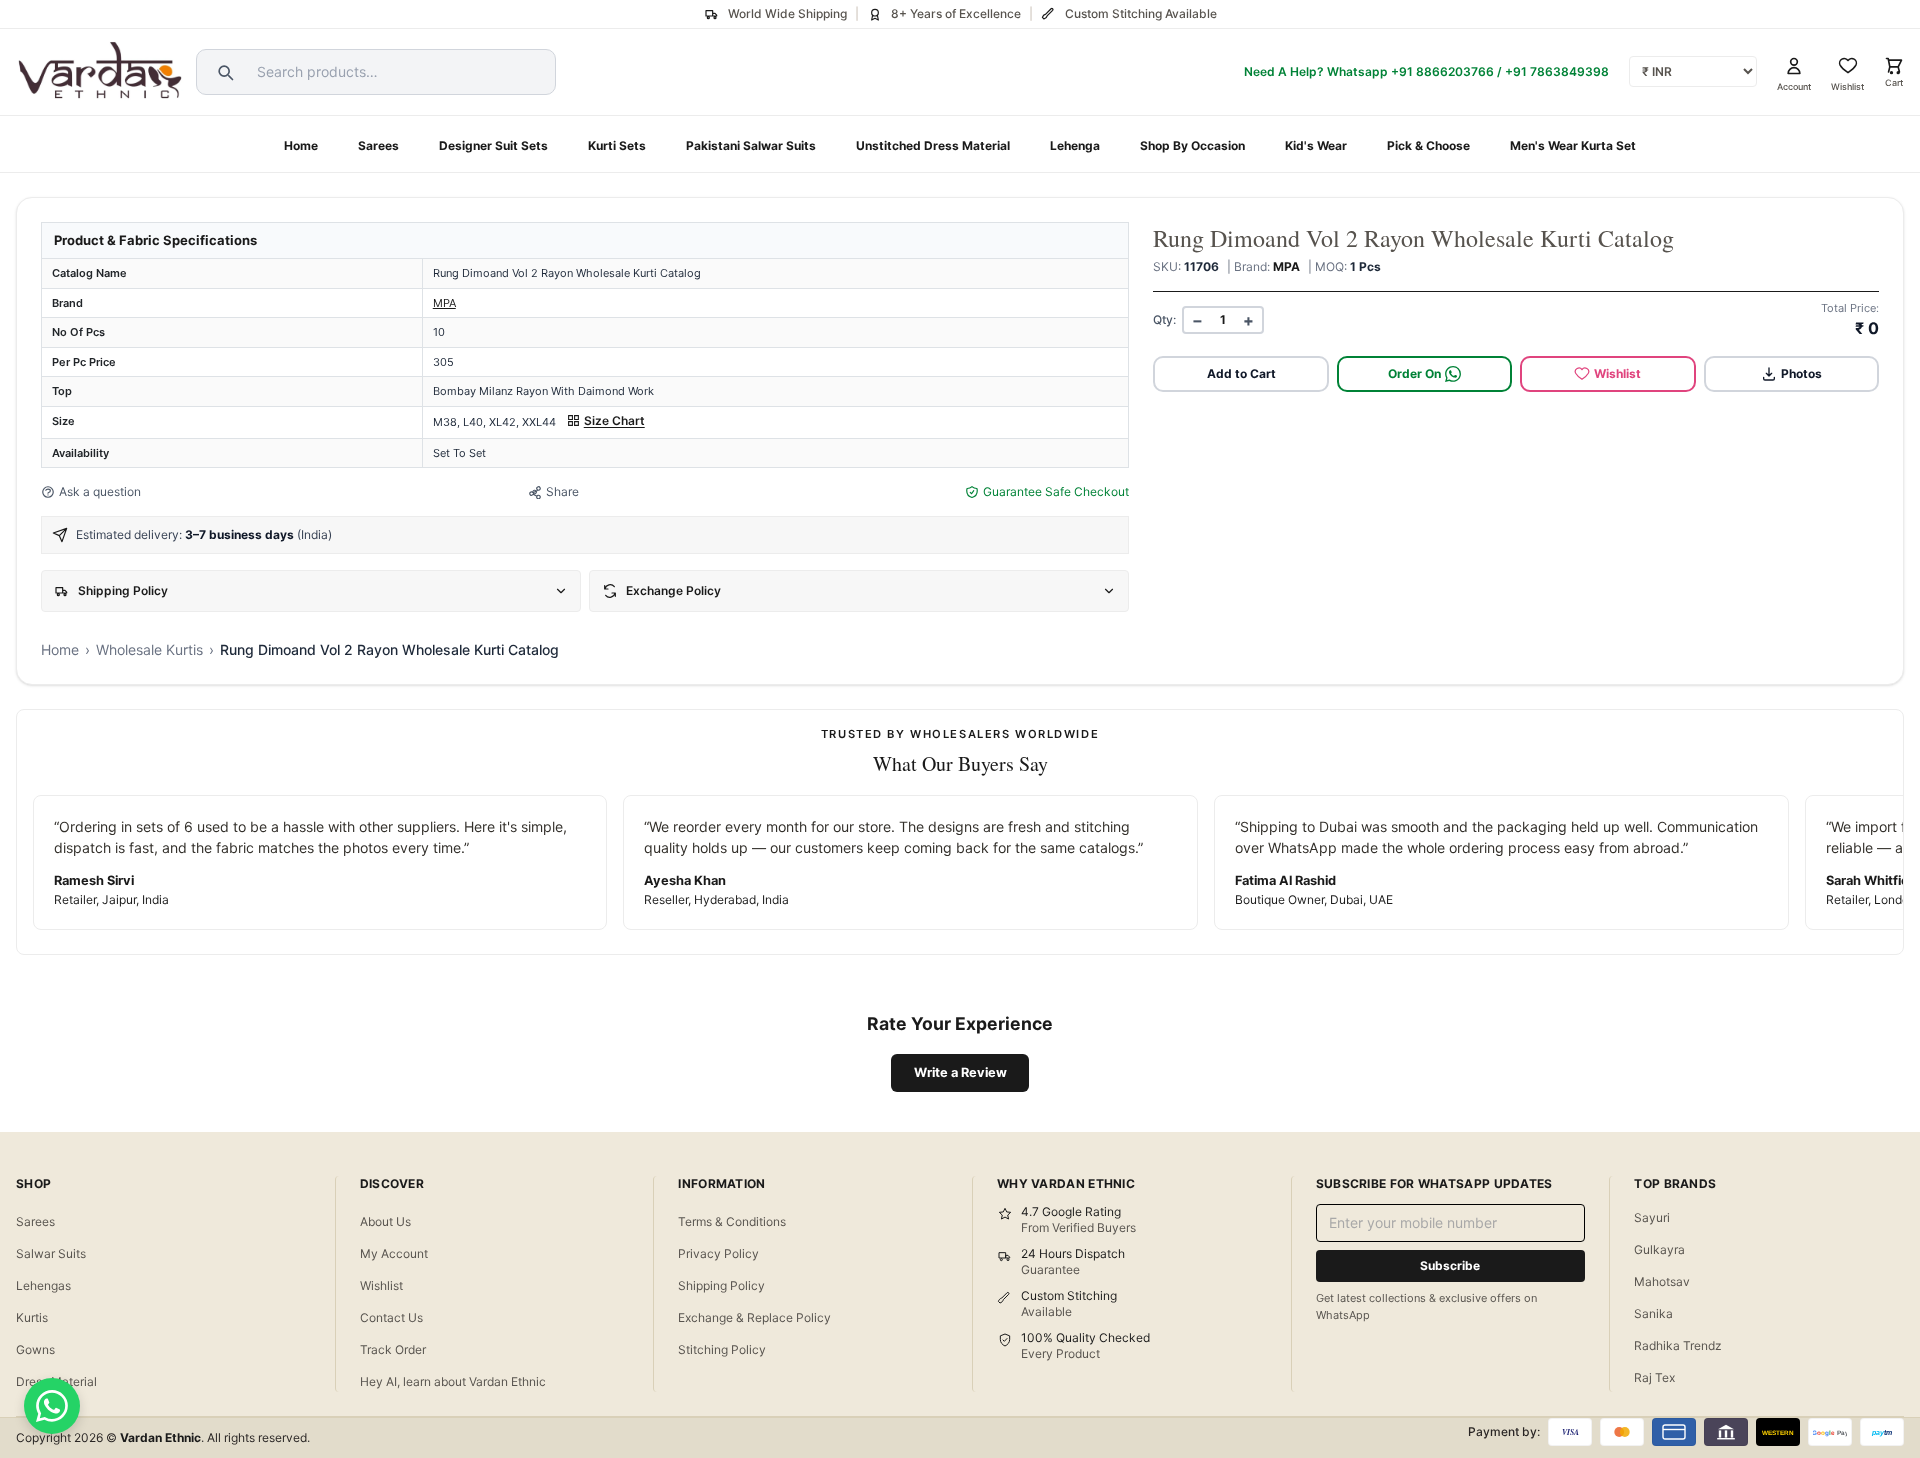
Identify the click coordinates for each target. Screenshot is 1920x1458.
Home (301, 145)
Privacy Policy (718, 1253)
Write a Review (960, 1072)
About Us (385, 1221)
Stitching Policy (722, 1349)
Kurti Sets (617, 145)
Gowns (35, 1349)
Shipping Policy (721, 1285)
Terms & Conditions (732, 1221)
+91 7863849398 (1557, 71)
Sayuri (1652, 1217)
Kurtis (32, 1317)
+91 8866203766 (1442, 71)
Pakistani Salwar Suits (751, 145)
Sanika (1653, 1313)
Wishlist (1617, 373)
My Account (394, 1253)
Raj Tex (1654, 1377)
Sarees (378, 145)
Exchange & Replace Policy (754, 1317)
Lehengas (43, 1285)
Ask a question (100, 491)
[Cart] (1894, 66)
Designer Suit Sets (493, 145)
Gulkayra (1659, 1249)
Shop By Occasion (1192, 145)
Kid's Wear (1316, 145)
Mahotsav (1662, 1281)
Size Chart (614, 420)
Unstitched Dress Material (933, 145)
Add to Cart (1241, 373)
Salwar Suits (51, 1253)
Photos (1801, 373)
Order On (1414, 373)
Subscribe (1450, 1265)
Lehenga (1075, 145)
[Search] (223, 72)
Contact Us (391, 1317)
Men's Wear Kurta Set (1573, 145)
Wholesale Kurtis (149, 649)
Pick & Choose (1428, 145)
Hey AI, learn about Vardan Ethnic (453, 1381)
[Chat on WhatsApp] (52, 1406)
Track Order (393, 1349)
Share (562, 491)
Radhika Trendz (1678, 1345)
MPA (444, 303)
